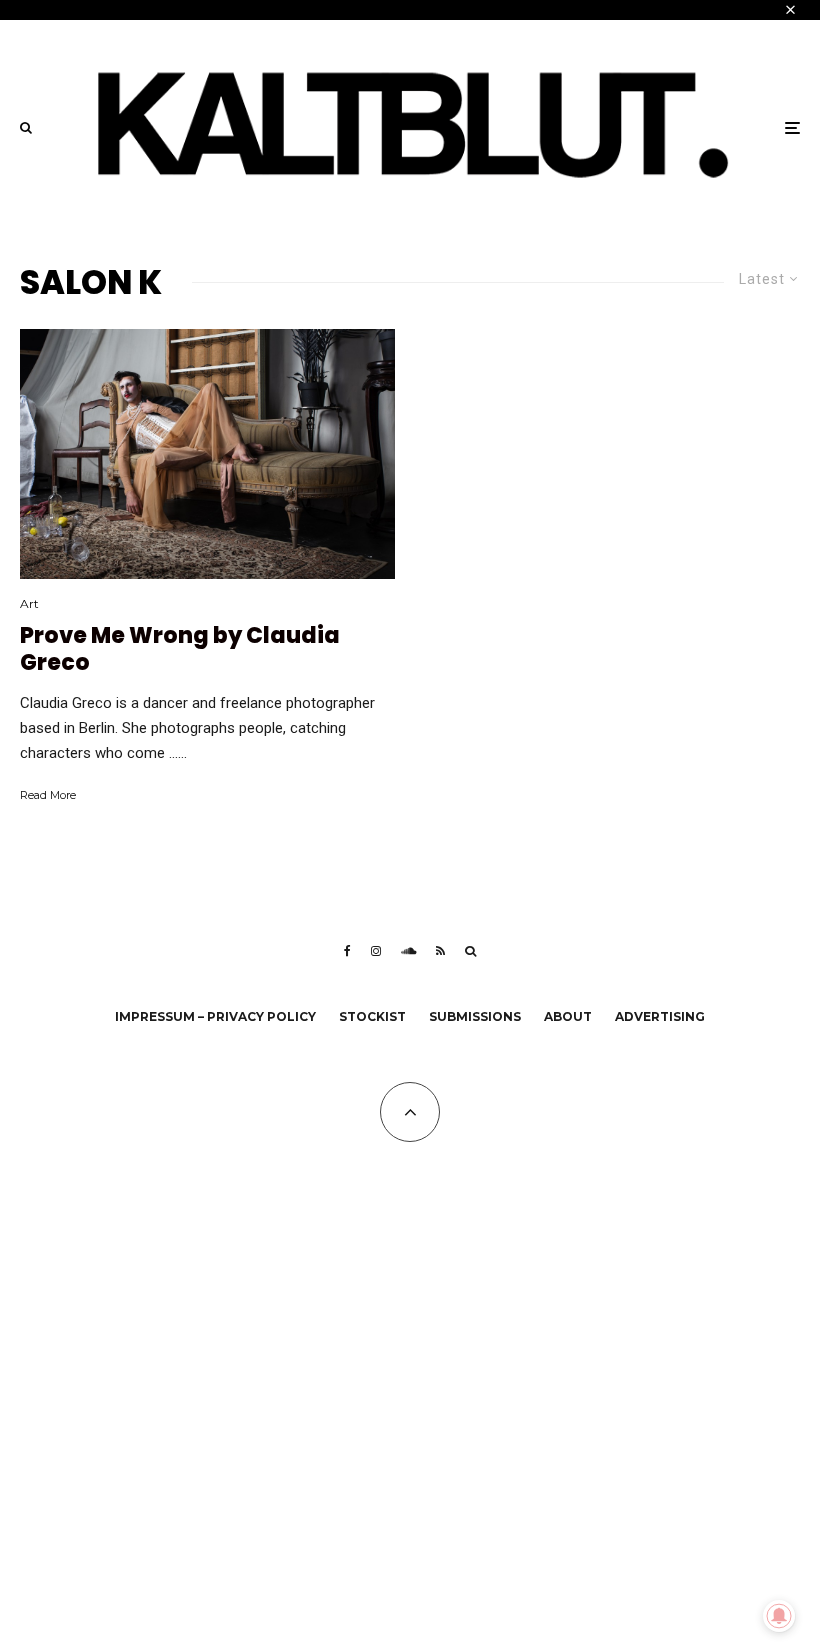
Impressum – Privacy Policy (215, 1016)
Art (29, 603)
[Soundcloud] (408, 951)
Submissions (475, 1016)
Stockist (372, 1016)
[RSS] (440, 951)
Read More (48, 795)
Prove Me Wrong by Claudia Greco (180, 649)
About (568, 1016)
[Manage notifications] (779, 1616)
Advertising (660, 1016)
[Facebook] (347, 951)
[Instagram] (376, 951)
